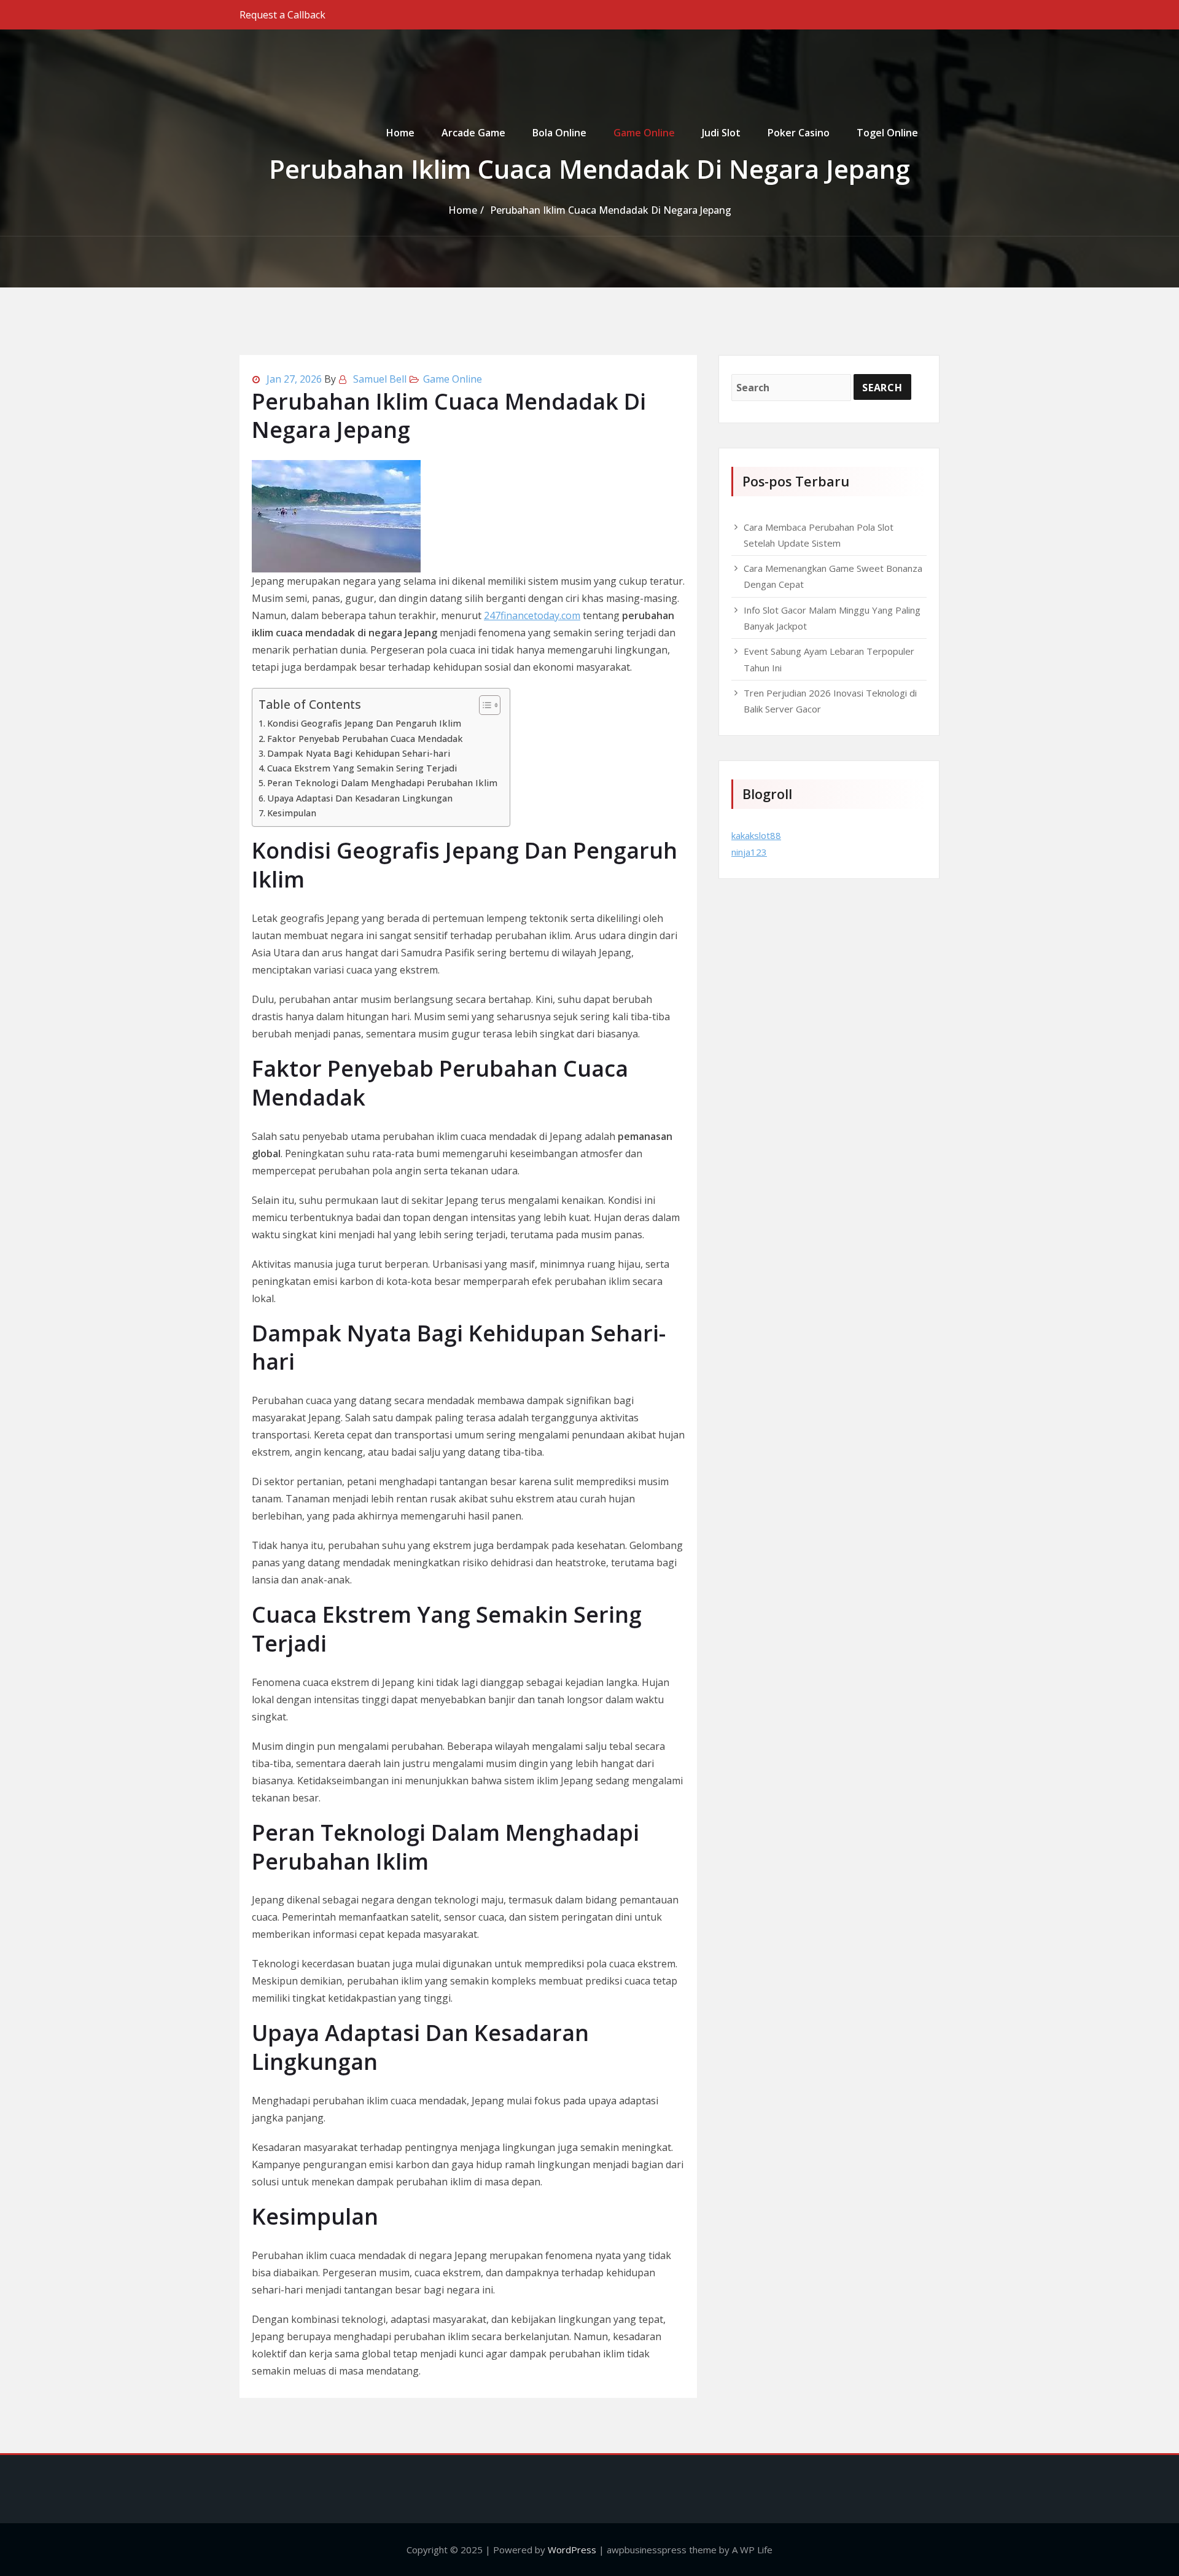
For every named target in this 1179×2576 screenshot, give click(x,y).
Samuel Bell (380, 379)
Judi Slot (721, 133)
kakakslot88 (756, 835)
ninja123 (749, 852)
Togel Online (887, 133)
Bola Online (559, 133)
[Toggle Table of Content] (484, 705)
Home (400, 133)
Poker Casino (799, 133)
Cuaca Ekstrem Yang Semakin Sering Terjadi (362, 768)
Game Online (644, 133)
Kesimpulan (292, 813)
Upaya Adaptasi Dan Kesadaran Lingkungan (360, 798)
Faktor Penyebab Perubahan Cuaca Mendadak (365, 739)
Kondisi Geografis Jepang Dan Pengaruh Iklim (364, 723)
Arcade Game (473, 133)
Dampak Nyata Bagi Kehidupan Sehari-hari (359, 753)
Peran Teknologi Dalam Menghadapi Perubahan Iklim (382, 783)
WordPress (572, 2550)
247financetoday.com (532, 615)
